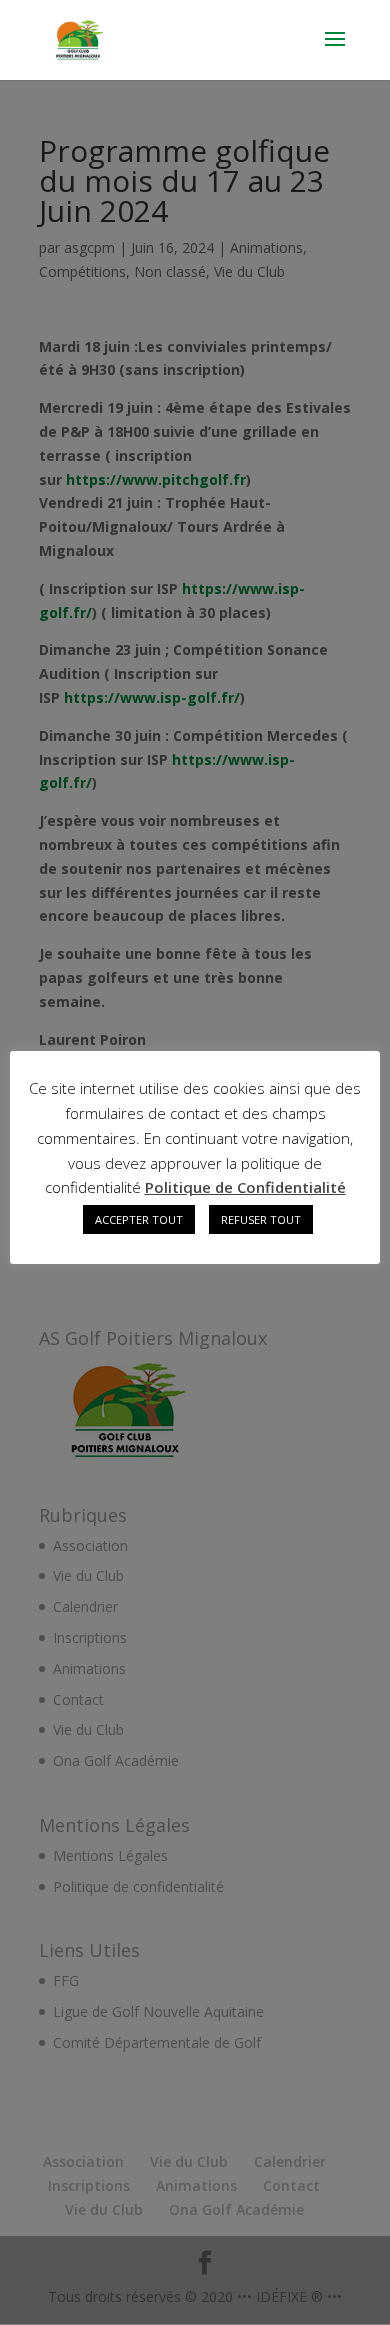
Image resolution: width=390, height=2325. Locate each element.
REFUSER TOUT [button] (261, 1219)
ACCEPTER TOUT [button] (139, 1219)
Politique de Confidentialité (245, 1187)
